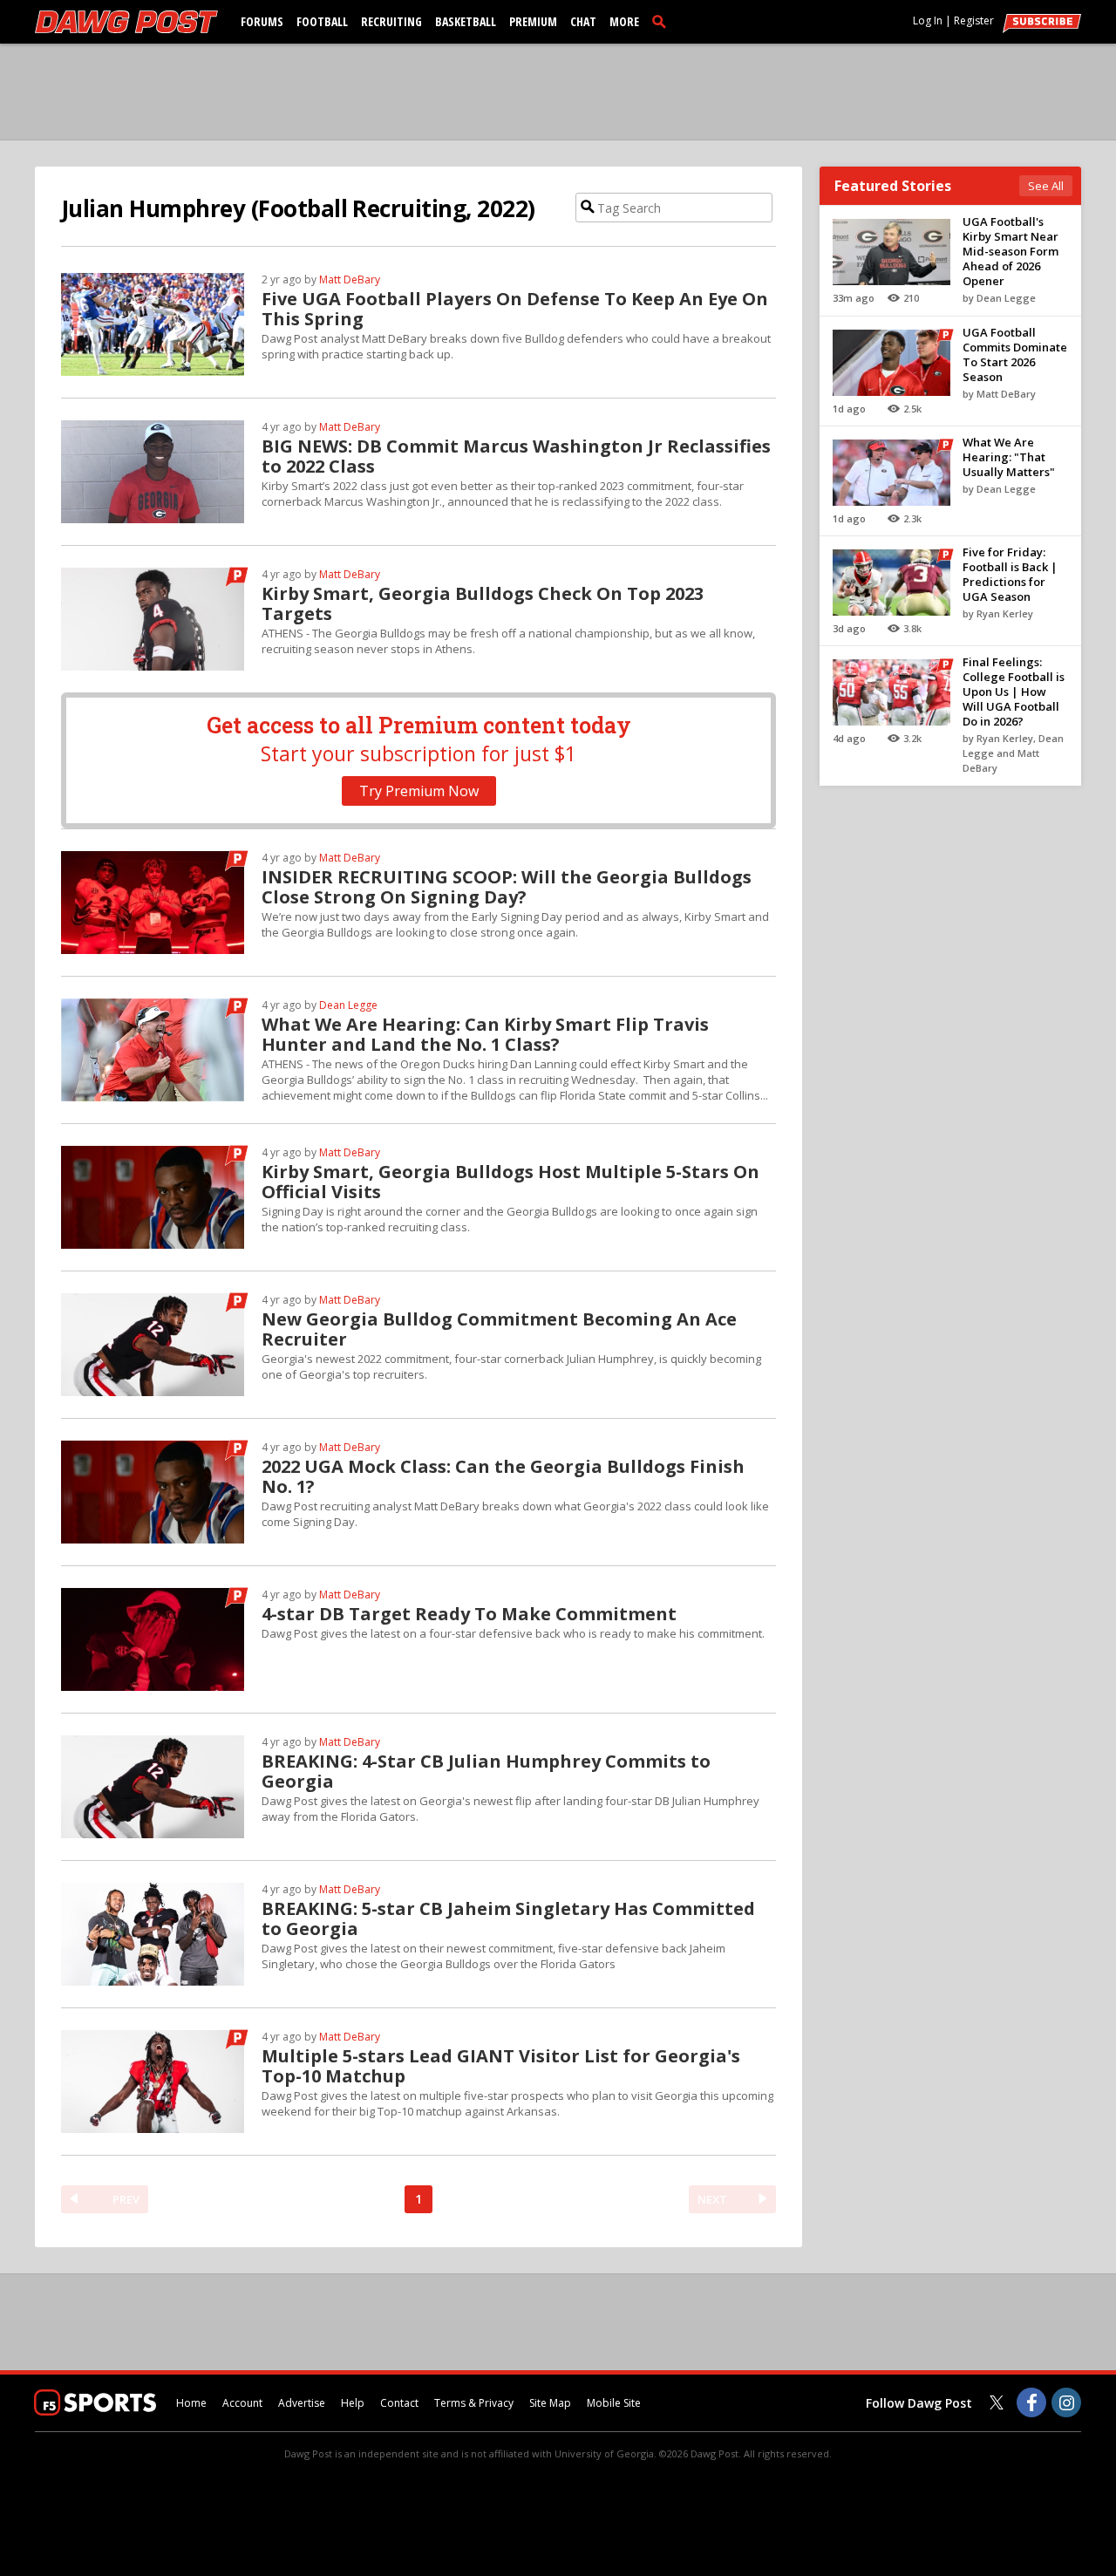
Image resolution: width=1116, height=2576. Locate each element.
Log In (928, 20)
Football (322, 21)
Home (191, 2403)
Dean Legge (348, 1005)
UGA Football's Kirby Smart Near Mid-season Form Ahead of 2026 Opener (1011, 251)
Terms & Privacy (474, 2403)
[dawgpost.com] (126, 22)
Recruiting (391, 21)
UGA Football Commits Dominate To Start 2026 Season (1015, 354)
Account (242, 2403)
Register (974, 20)
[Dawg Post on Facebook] (1031, 2402)
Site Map (550, 2403)
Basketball (466, 21)
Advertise (302, 2403)
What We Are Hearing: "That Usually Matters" (1009, 457)
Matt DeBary (350, 279)
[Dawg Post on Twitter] (997, 2402)
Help (353, 2403)
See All (1046, 186)
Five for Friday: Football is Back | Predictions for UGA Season (1010, 574)
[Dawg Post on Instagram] (1066, 2402)
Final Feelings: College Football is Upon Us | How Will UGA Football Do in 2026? (1014, 692)
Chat (583, 21)
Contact (399, 2403)
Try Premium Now (419, 791)
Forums (262, 21)
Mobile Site (614, 2403)
